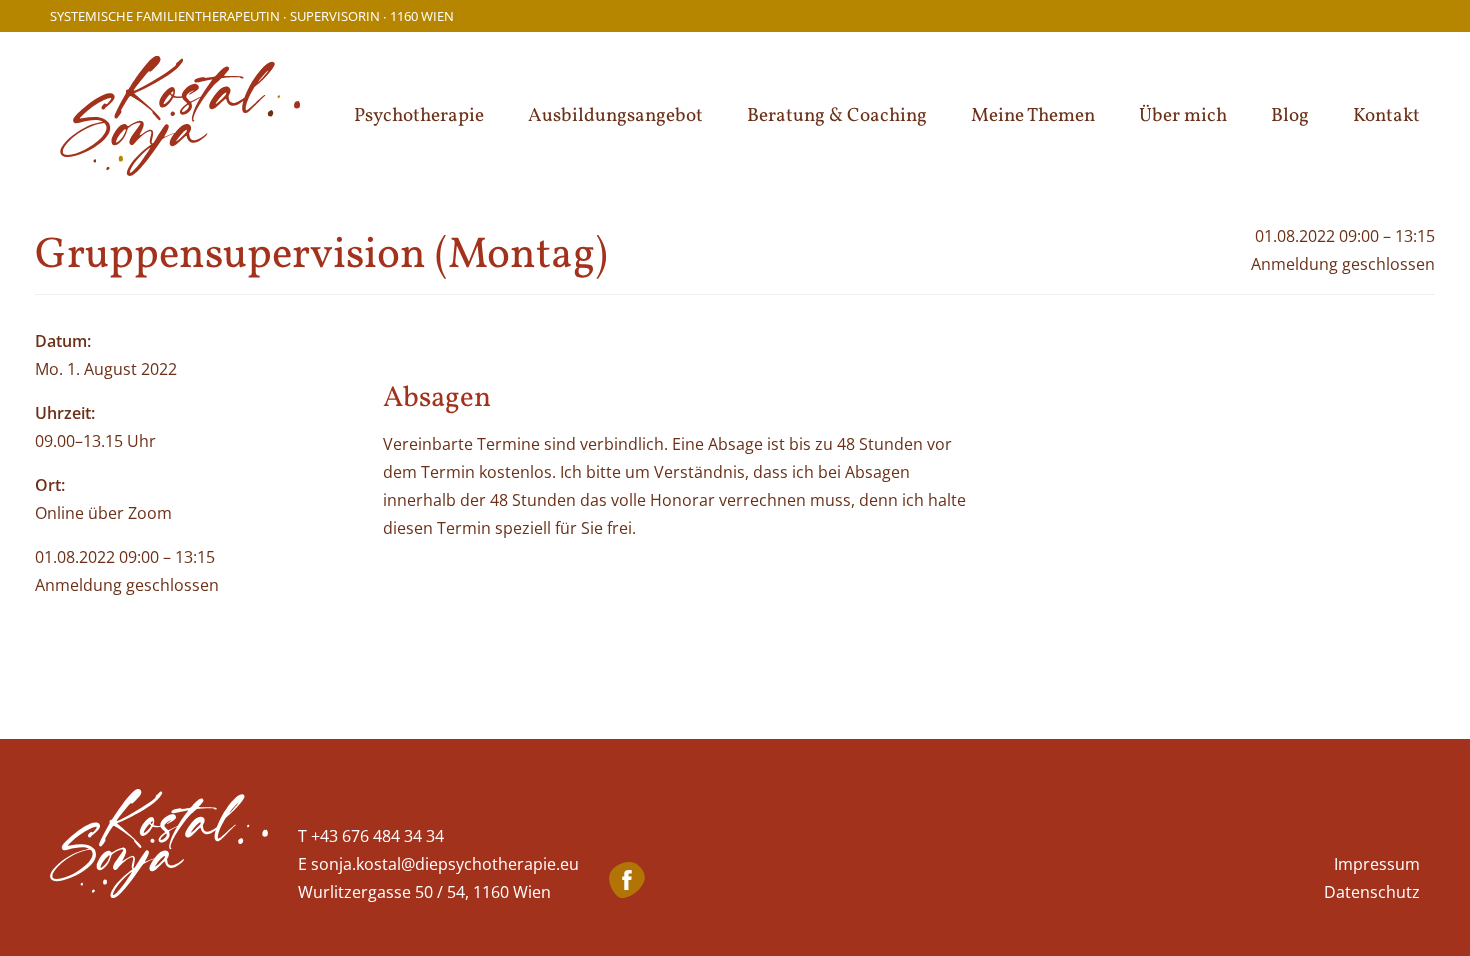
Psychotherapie (419, 116)
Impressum (1377, 864)
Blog (1290, 116)
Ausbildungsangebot (615, 116)
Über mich (1183, 116)
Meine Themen (1033, 116)
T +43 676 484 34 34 (371, 836)
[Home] (159, 847)
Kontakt (1386, 116)
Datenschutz (1372, 892)
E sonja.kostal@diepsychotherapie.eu (438, 864)
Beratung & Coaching (837, 116)
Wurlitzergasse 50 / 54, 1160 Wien (424, 892)
